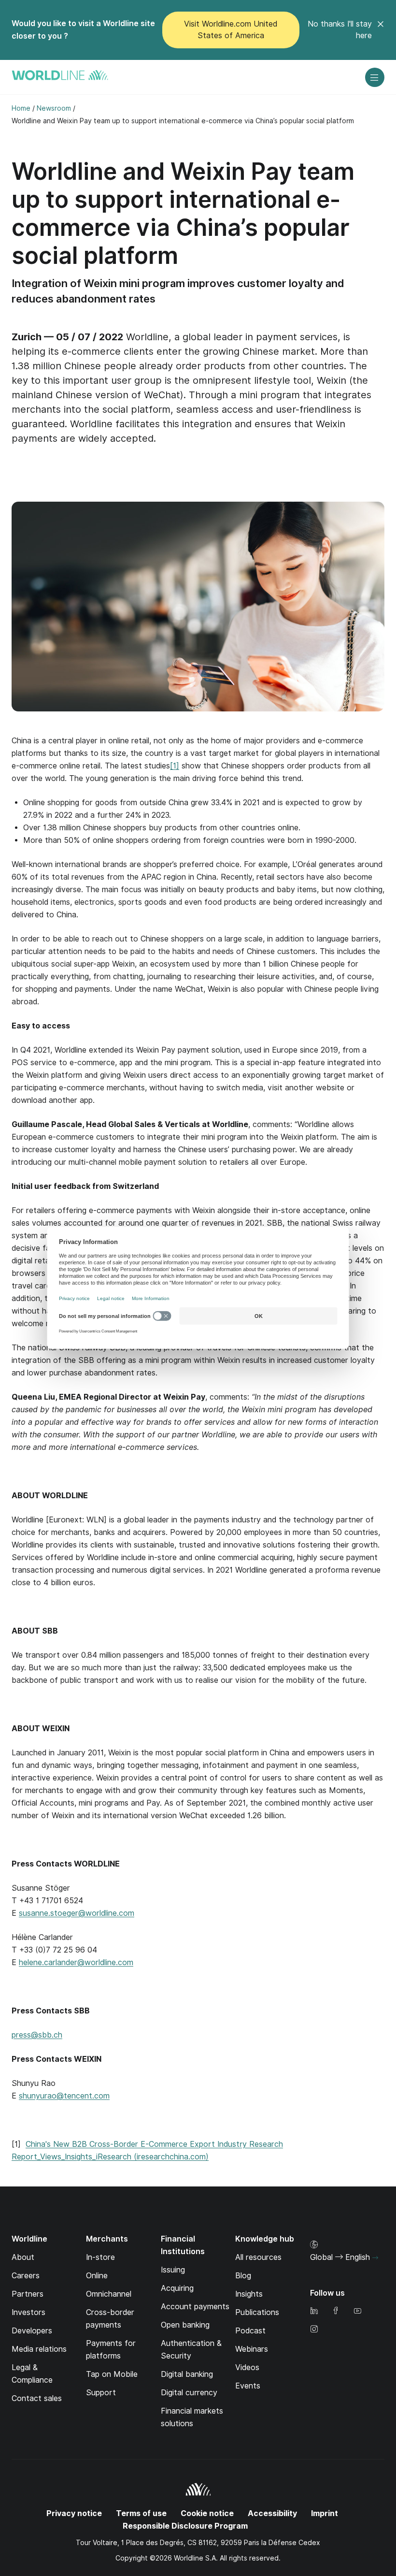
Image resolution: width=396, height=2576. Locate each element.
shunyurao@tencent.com (64, 2096)
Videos (247, 2367)
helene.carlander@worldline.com (76, 1962)
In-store (100, 2257)
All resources (258, 2257)
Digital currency (189, 2393)
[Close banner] (381, 30)
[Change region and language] (375, 2258)
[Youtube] (357, 2311)
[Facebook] (336, 2311)
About (23, 2257)
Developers (32, 2331)
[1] (175, 766)
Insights (249, 2294)
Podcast (250, 2331)
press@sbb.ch (37, 2035)
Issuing (173, 2270)
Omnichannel (109, 2294)
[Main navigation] (375, 77)
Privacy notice (74, 2513)
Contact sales (37, 2398)
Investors (28, 2312)
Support (101, 2393)
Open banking (185, 2325)
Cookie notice (207, 2513)
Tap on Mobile (112, 2374)
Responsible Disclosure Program (185, 2526)
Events (248, 2386)
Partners (28, 2294)
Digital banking (187, 2374)
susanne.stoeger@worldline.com (77, 1913)
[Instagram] (314, 2330)
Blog (243, 2276)
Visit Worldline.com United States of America (231, 30)
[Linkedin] (314, 2311)
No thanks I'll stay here (340, 30)
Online (97, 2276)
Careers (26, 2276)
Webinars (252, 2349)
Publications (257, 2312)
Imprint (325, 2513)
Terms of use (141, 2513)
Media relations (39, 2349)
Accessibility (272, 2513)
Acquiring (177, 2288)
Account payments (195, 2307)
